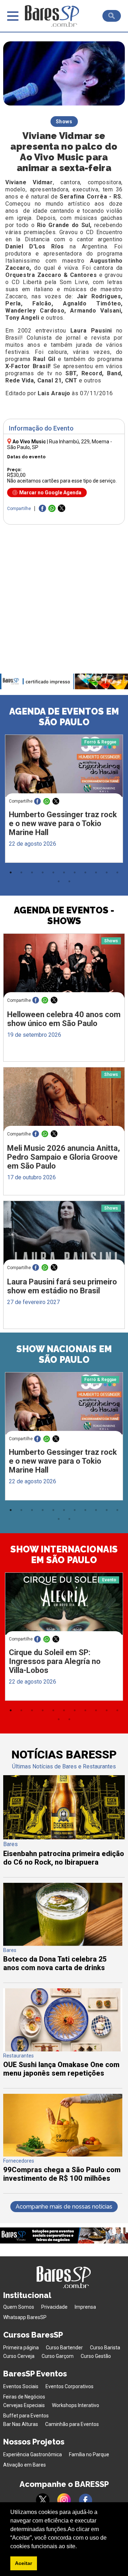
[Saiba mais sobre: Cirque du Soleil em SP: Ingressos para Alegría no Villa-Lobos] (64, 1604)
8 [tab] (85, 872)
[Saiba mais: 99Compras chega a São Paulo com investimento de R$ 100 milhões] (63, 2155)
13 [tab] (69, 881)
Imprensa (85, 2307)
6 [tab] (64, 872)
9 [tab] (96, 872)
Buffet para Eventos (26, 2416)
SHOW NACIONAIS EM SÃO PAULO (64, 1354)
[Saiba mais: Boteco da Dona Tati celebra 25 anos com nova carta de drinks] (63, 1944)
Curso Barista (105, 2348)
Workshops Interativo (76, 2405)
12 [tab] (59, 881)
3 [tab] (32, 872)
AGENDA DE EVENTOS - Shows (64, 916)
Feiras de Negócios (24, 2397)
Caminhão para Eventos (72, 2424)
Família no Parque (89, 2454)
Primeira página (21, 2348)
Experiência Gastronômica (33, 2454)
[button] (79, 2547)
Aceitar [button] (23, 2563)
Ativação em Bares (25, 2465)
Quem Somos (19, 2307)
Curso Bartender (64, 2348)
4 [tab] (43, 872)
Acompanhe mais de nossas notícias (64, 2207)
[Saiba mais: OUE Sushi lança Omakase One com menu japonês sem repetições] (63, 2049)
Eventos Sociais (21, 2386)
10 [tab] (107, 872)
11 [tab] (117, 872)
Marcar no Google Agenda (50, 493)
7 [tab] (75, 872)
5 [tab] (53, 872)
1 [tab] (11, 872)
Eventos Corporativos (70, 2386)
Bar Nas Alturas (21, 2424)
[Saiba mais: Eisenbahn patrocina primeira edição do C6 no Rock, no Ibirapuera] (64, 1837)
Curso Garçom (58, 2356)
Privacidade (54, 2307)
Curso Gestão (96, 2356)
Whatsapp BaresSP (25, 2317)
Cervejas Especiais (24, 2405)
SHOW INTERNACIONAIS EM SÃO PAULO (64, 1555)
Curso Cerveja (19, 2356)
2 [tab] (21, 872)
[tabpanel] (64, 800)
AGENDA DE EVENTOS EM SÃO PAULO (64, 717)
